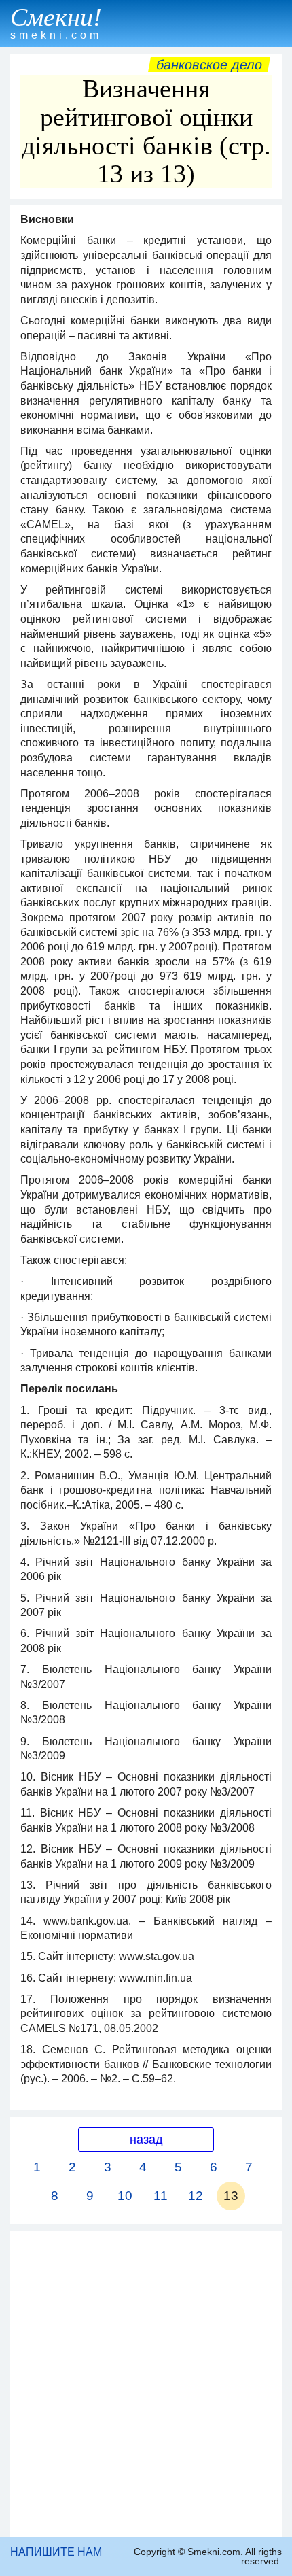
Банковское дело (209, 65)
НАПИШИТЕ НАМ (56, 2552)
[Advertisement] (146, 2384)
